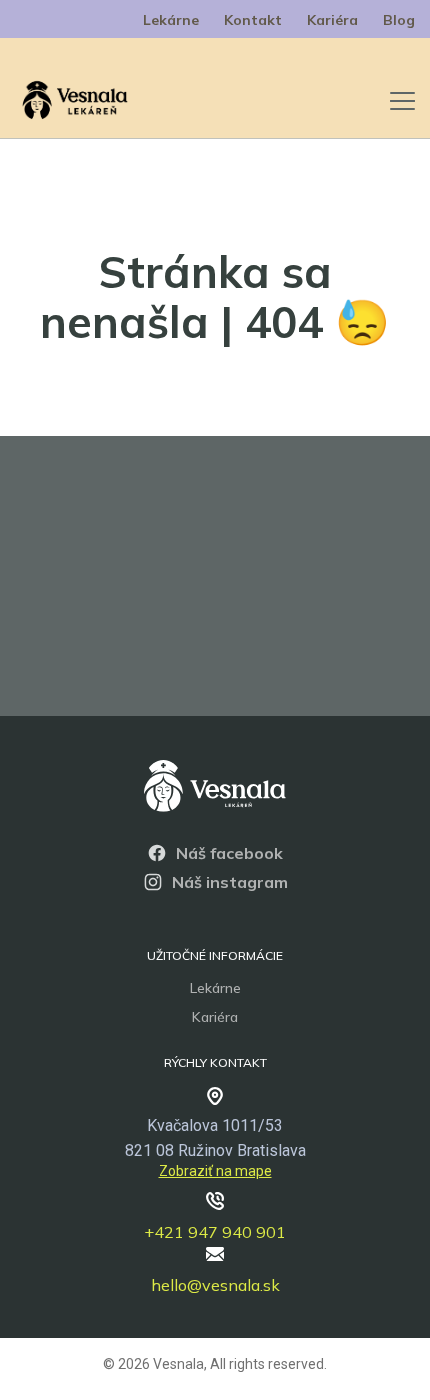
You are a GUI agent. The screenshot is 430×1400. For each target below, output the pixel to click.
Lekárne (171, 20)
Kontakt (253, 20)
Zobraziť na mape (215, 1171)
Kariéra (332, 20)
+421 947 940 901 (215, 1232)
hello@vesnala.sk (215, 1285)
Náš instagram (230, 882)
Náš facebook (229, 853)
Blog (399, 20)
